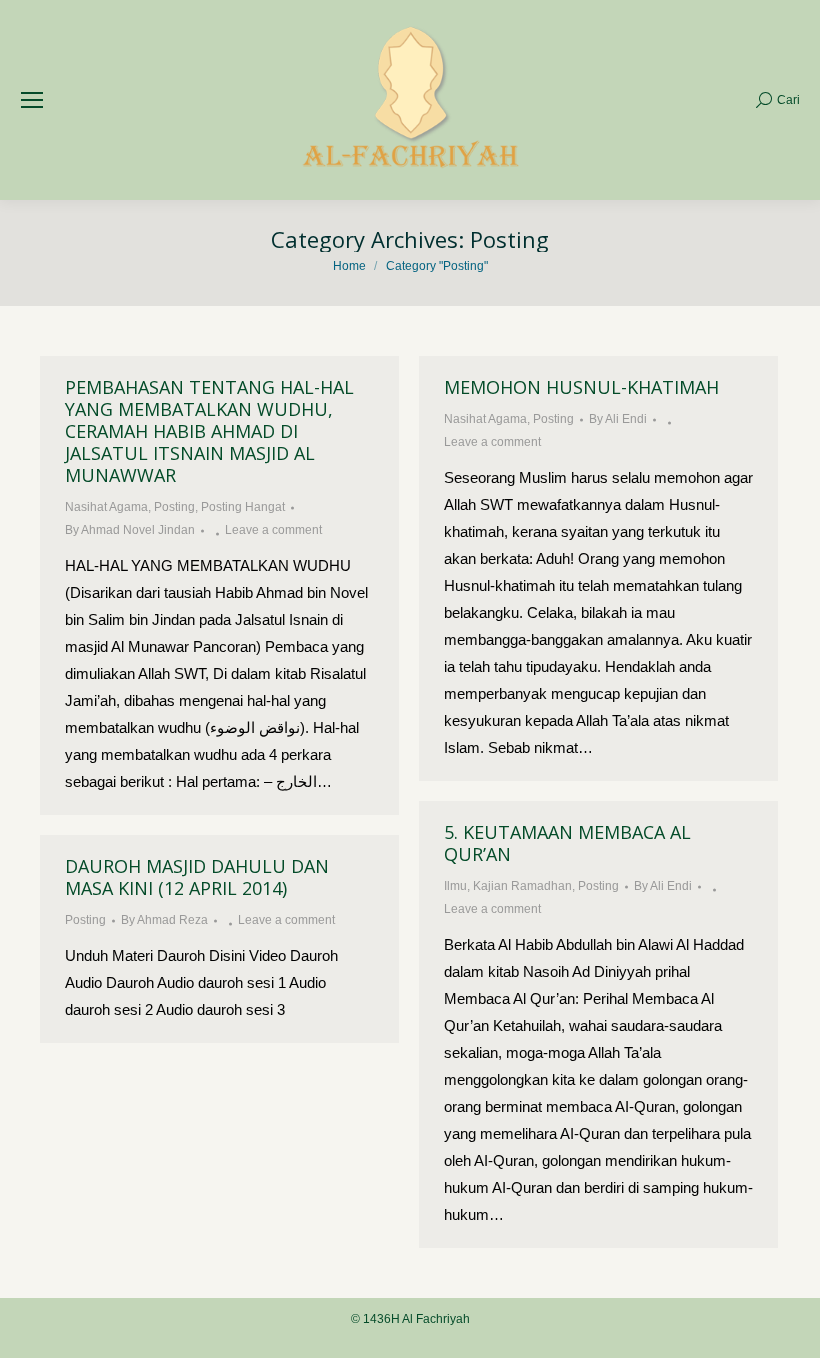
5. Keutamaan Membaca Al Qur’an (567, 843)
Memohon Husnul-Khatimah (581, 387)
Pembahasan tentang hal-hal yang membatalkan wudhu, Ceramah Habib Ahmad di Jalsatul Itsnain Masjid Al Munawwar (209, 431)
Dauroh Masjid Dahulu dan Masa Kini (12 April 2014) (197, 877)
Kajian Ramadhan (522, 886)
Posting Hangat (243, 507)
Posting (174, 507)
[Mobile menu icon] (32, 100)
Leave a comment (273, 530)
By (130, 530)
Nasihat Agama (106, 507)
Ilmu (455, 886)
